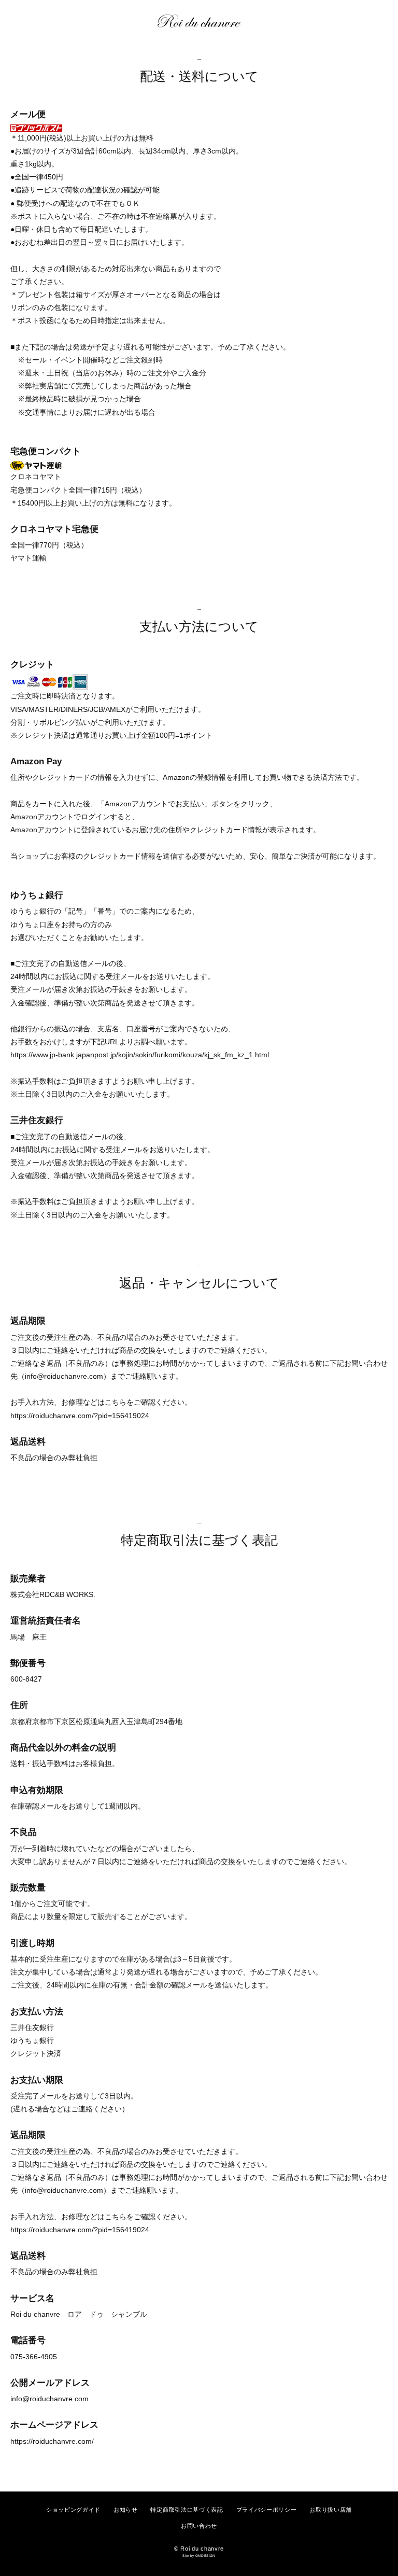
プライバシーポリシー (267, 2510)
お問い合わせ (199, 2526)
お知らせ (126, 2510)
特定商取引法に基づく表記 (187, 2510)
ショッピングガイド (73, 2510)
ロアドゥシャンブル (204, 21)
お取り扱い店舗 (331, 2510)
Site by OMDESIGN (199, 2556)
